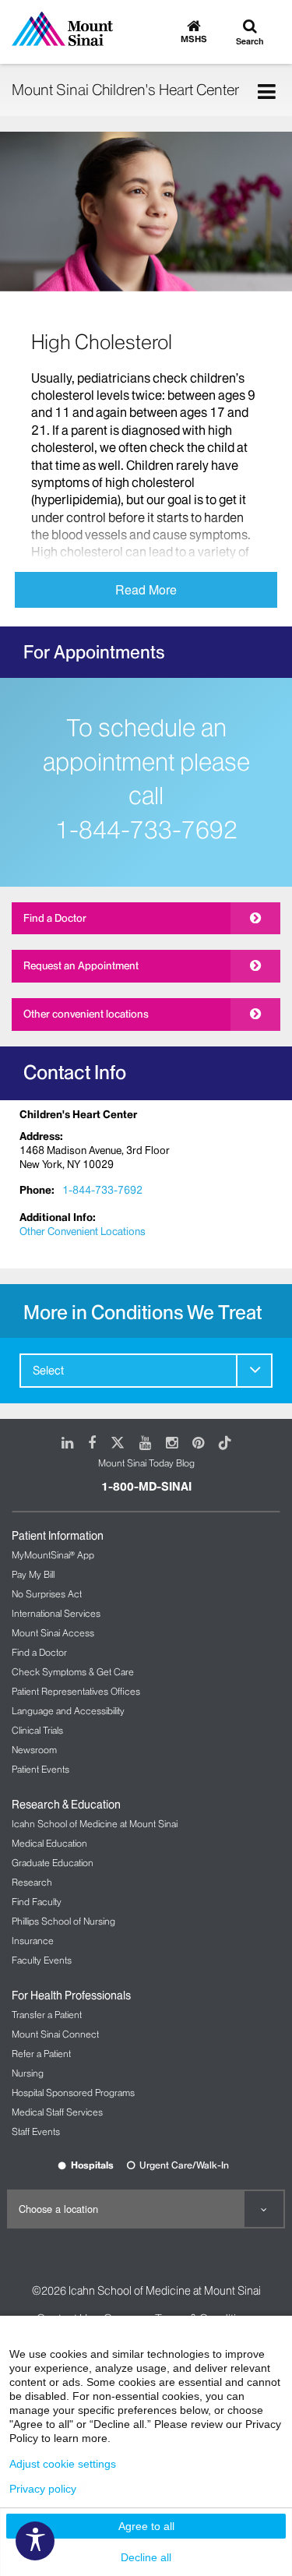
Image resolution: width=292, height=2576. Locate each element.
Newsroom (34, 1750)
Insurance (33, 1941)
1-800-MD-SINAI (146, 1487)
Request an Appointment (81, 965)
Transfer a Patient (47, 2015)
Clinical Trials (37, 1730)
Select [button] (48, 1371)
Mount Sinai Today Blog (146, 1463)
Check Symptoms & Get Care (73, 1672)
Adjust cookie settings (63, 2464)
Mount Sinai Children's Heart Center (125, 90)
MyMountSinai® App (53, 1555)
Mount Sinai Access (53, 1633)
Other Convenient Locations (83, 1231)
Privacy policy (43, 2489)
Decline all (146, 2557)
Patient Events (40, 1769)
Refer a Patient (41, 2054)
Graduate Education (53, 1863)
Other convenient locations (86, 1014)
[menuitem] (146, 1371)
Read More (146, 589)
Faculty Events (42, 1960)
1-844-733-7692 (146, 830)
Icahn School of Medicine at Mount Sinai (95, 1824)
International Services (56, 1613)
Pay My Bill (33, 1574)
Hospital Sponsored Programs (73, 2093)
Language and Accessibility (68, 1711)
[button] (254, 1370)
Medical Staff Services (57, 2112)
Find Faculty (37, 1902)
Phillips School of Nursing (63, 1921)
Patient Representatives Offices (76, 1691)
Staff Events (36, 2131)
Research (32, 1882)
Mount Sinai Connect (55, 2034)
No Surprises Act (47, 1594)
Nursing (28, 2073)
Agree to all (146, 2526)
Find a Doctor (55, 918)
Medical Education (49, 1843)
